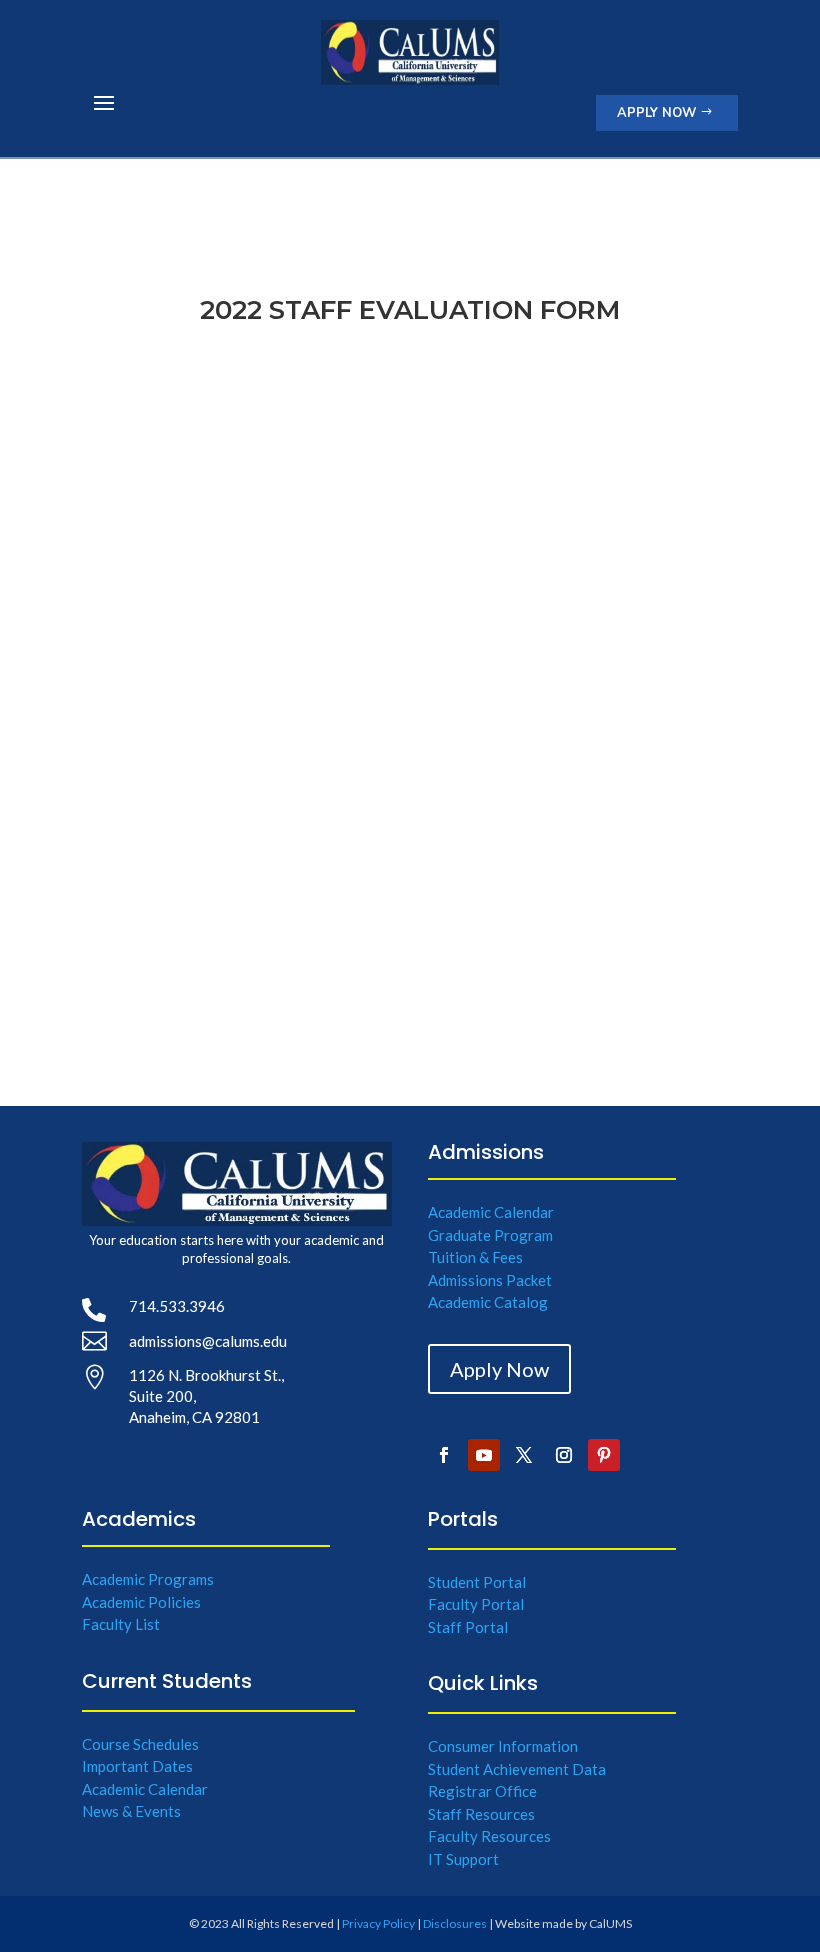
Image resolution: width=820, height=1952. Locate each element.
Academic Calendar (491, 1212)
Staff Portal (468, 1627)
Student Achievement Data (517, 1769)
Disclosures (455, 1923)
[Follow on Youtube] (484, 1455)
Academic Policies (141, 1602)
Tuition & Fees (475, 1257)
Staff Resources (481, 1814)
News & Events (131, 1811)
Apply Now (656, 113)
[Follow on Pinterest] (604, 1455)
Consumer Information (503, 1746)
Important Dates (137, 1766)
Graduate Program (490, 1235)
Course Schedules (140, 1744)
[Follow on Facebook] (444, 1455)
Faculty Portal (476, 1604)
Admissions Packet (490, 1280)
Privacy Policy (378, 1923)
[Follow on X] (524, 1455)
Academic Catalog (488, 1302)
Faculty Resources (489, 1836)
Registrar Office (482, 1791)
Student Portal (477, 1582)
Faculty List (121, 1624)
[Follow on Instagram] (564, 1455)
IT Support (463, 1859)
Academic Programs (148, 1579)
